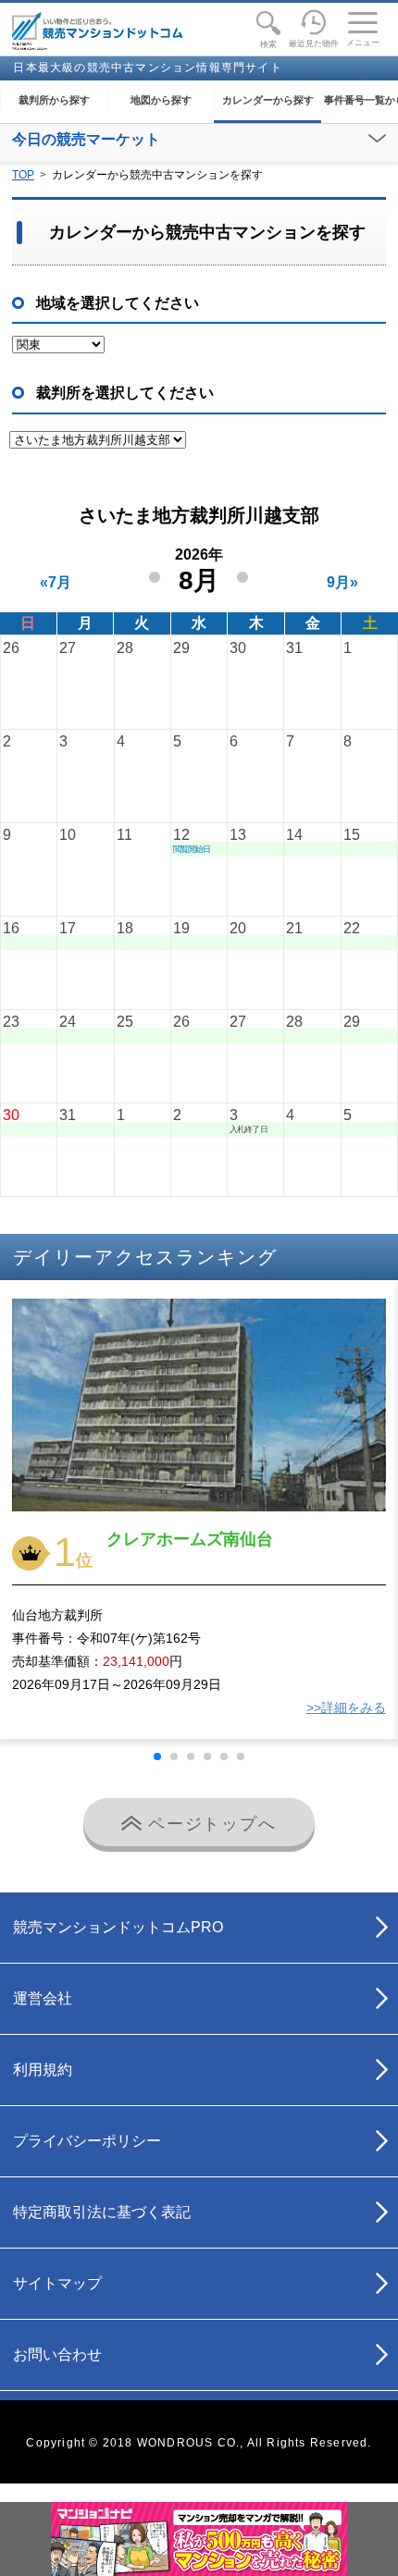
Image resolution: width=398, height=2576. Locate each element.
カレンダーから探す (268, 100)
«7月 (56, 582)
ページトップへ (209, 1824)
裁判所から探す (54, 100)
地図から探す (161, 100)
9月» (342, 582)
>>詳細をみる (346, 1707)
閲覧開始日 (192, 849)
